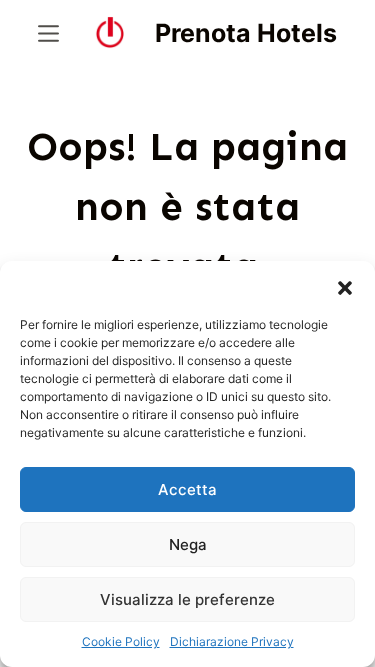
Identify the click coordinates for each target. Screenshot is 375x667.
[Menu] (48, 33)
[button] (345, 286)
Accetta (187, 489)
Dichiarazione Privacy (232, 641)
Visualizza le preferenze (187, 599)
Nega (188, 544)
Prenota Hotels (246, 33)
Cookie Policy (121, 641)
